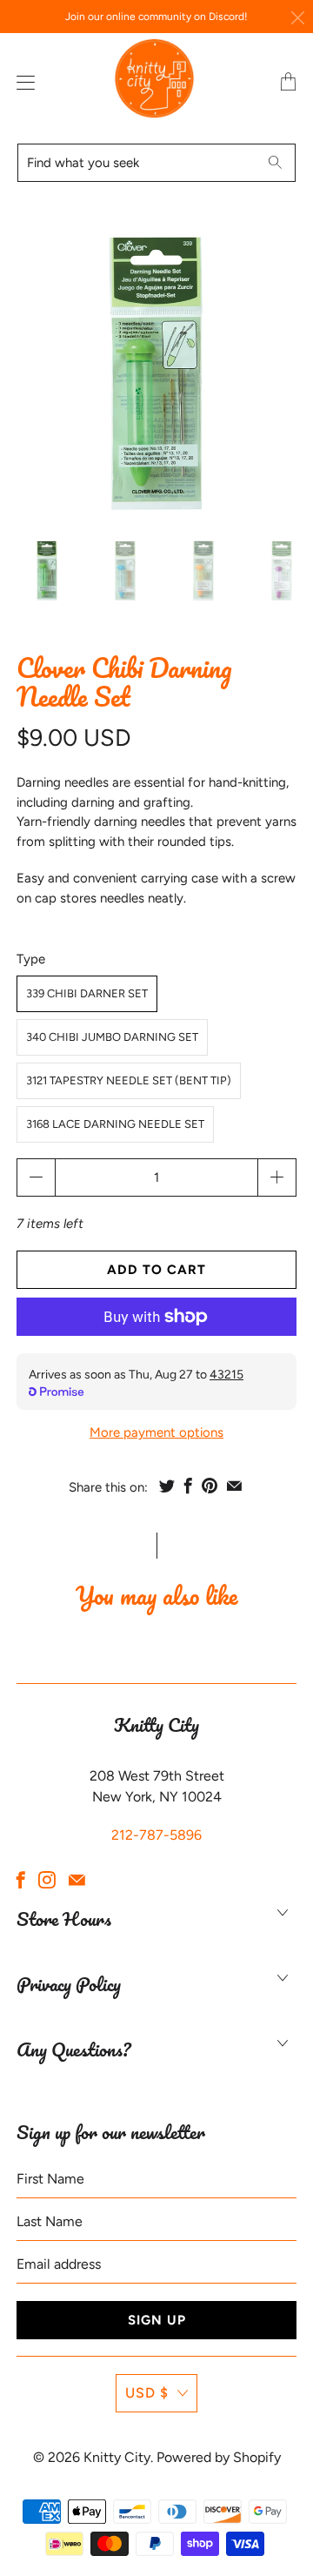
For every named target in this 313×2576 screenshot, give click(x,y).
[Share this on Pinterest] (210, 1486)
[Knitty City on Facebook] (21, 1880)
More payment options (156, 1432)
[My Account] (22, 82)
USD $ (147, 2393)
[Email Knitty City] (77, 1880)
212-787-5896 (156, 1835)
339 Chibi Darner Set (87, 993)
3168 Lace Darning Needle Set (115, 1124)
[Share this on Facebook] (188, 1486)
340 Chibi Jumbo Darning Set (112, 1037)
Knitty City (117, 2457)
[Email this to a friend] (234, 1486)
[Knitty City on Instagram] (47, 1880)
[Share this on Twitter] (167, 1486)
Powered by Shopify (219, 2457)
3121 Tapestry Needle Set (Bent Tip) (129, 1080)
